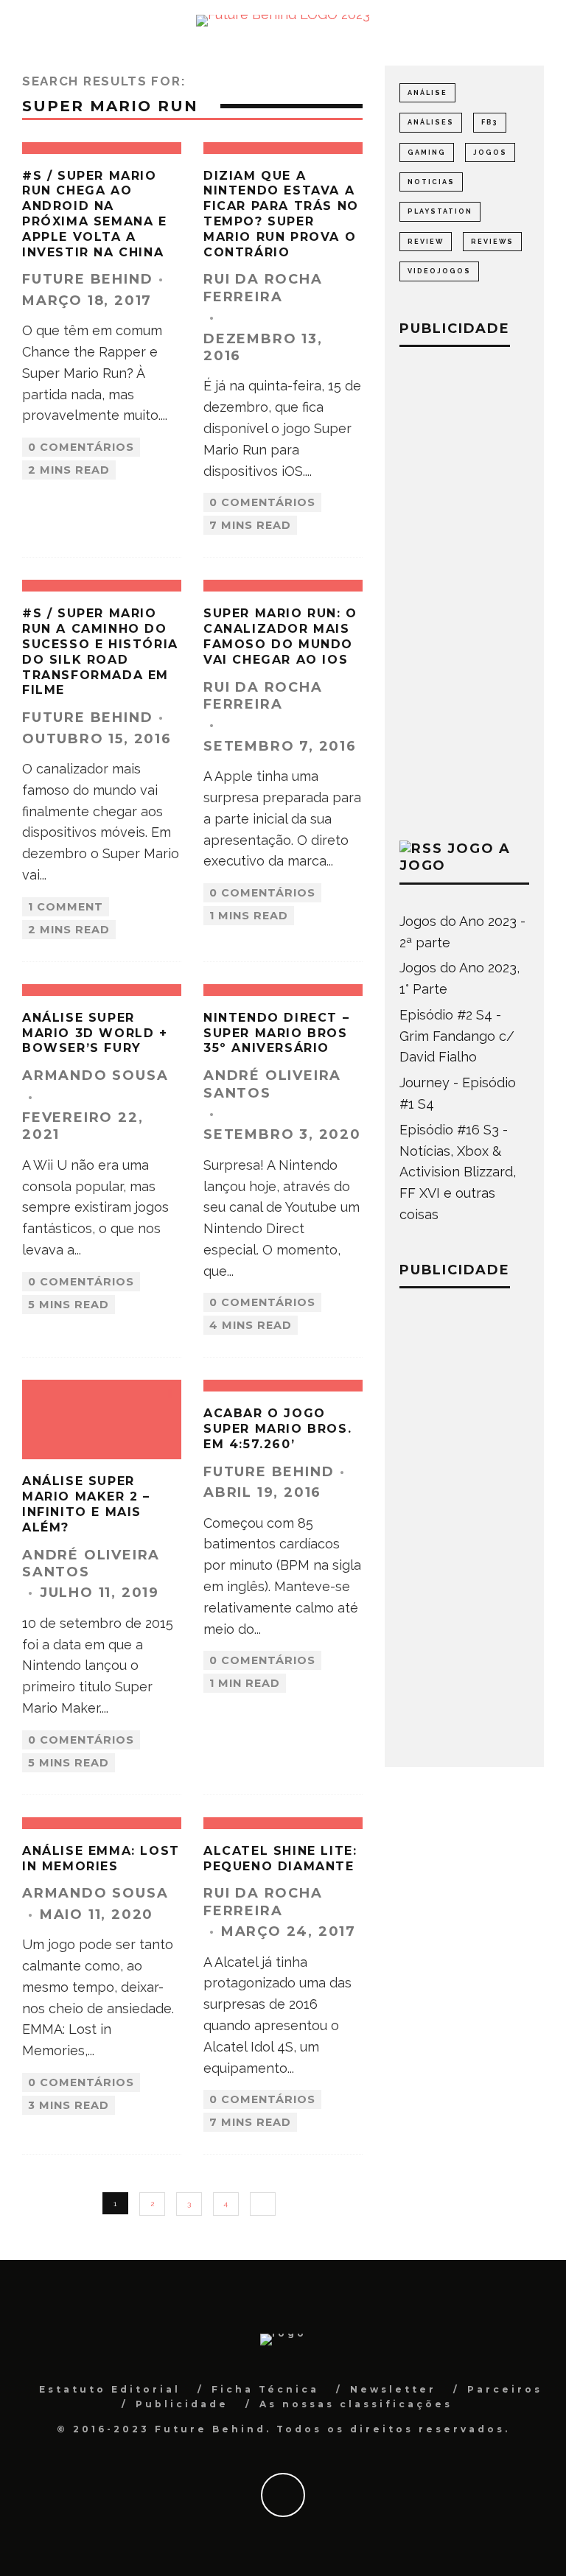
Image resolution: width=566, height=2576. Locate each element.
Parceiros (505, 2389)
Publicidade (182, 2404)
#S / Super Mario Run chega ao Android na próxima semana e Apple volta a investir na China (95, 214)
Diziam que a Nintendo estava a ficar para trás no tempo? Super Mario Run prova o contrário (281, 214)
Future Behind (87, 279)
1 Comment (66, 907)
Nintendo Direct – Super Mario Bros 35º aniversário (276, 1033)
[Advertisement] (464, 590)
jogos (490, 152)
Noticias (431, 182)
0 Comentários (81, 447)
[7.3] (283, 1823)
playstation (440, 211)
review (426, 242)
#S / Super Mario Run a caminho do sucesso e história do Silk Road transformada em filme (100, 652)
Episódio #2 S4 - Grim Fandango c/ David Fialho (457, 1036)
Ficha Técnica (265, 2389)
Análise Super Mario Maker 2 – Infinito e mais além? (86, 1504)
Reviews (492, 242)
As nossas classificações (356, 2404)
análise (427, 93)
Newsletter (393, 2389)
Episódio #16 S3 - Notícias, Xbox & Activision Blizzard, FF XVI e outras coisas (458, 1172)
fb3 (490, 122)
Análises (431, 122)
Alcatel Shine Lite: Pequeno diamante (280, 1859)
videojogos (439, 271)
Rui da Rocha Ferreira (263, 288)
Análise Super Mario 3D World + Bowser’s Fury (95, 1033)
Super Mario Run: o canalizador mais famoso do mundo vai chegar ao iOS (280, 636)
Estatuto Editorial (110, 2389)
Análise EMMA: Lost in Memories (101, 1859)
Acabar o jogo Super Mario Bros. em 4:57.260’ (277, 1429)
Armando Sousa (95, 1075)
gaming (427, 152)
